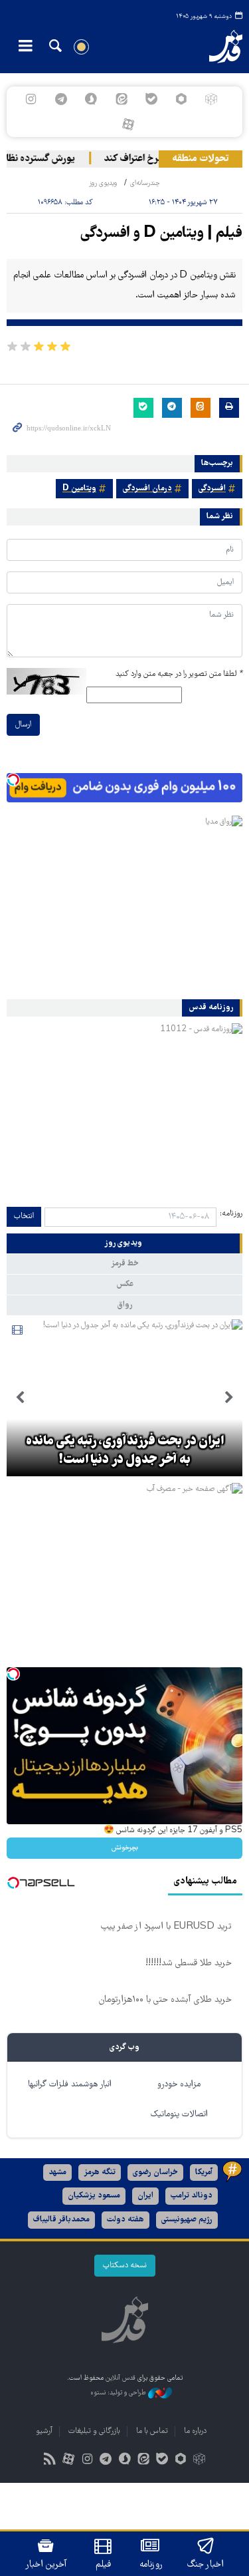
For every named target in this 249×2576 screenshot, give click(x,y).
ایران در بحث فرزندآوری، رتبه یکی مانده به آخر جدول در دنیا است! (125, 1451)
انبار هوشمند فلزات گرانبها (70, 2085)
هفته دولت (125, 2220)
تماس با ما (152, 2431)
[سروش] (91, 99)
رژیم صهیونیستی (187, 2220)
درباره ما (195, 2431)
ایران (145, 2196)
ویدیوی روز (103, 183)
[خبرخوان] (49, 2461)
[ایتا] (121, 99)
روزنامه (151, 2565)
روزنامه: (231, 1214)
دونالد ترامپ (192, 2196)
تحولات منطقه (201, 159)
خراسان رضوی (155, 2173)
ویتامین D (79, 489)
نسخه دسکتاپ (125, 2266)
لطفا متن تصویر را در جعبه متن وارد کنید (179, 674)
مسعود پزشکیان (94, 2196)
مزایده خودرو (179, 2085)
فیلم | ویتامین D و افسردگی (161, 234)
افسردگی (212, 489)
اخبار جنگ (206, 2565)
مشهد (57, 2173)
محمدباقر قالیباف (61, 2220)
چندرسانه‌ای (145, 183)
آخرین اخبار (46, 2565)
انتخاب (24, 1216)
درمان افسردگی (147, 489)
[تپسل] (13, 780)
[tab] (124, 1243)
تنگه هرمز (100, 2173)
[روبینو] (181, 99)
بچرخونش (125, 1848)
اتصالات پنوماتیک (179, 2115)
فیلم (103, 2565)
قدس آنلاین (218, 47)
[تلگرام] (61, 99)
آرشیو (44, 2431)
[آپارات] (128, 124)
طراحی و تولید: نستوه (119, 2393)
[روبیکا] (211, 99)
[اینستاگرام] (31, 99)
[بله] (151, 99)
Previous (229, 1398)
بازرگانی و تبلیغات (94, 2431)
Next (20, 1398)
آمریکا (204, 2173)
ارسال (23, 725)
